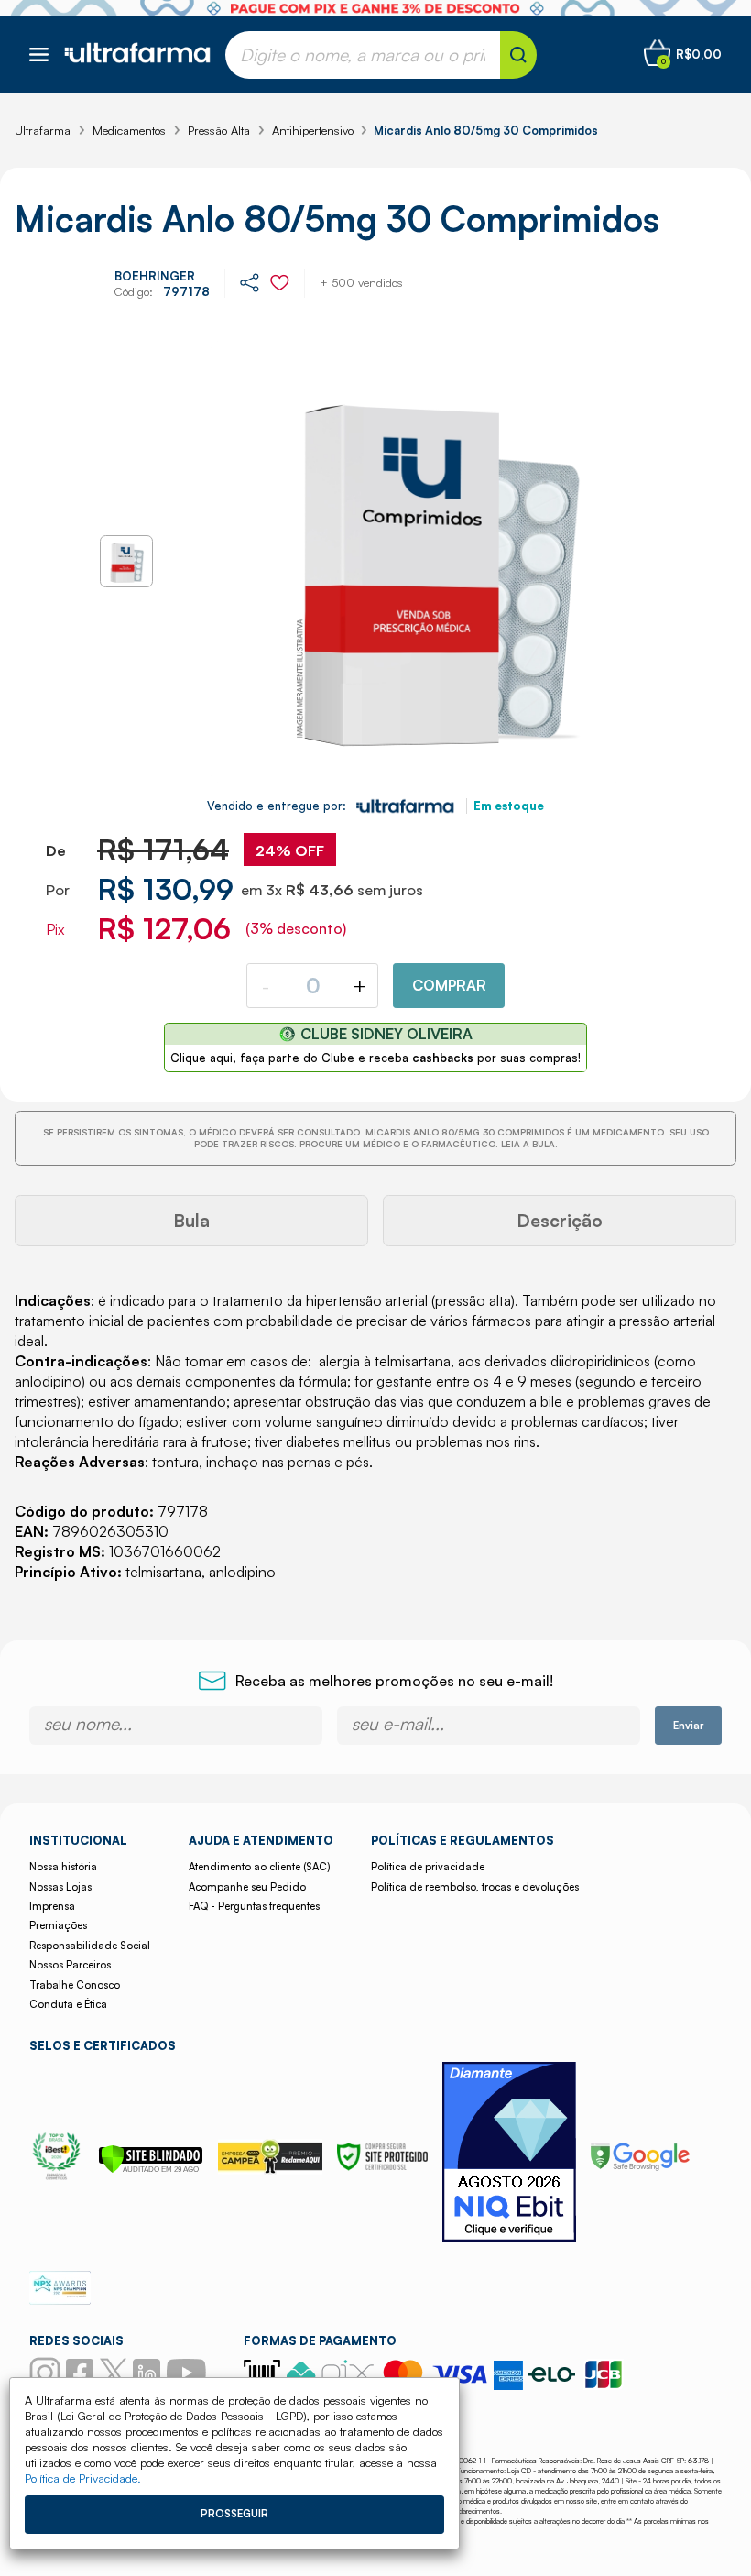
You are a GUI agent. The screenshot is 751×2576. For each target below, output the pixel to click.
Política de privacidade (428, 1867)
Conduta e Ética (68, 2004)
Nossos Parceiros (70, 1965)
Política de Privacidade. (83, 2478)
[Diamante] (509, 2154)
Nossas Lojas (60, 1887)
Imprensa (52, 1906)
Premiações (58, 1925)
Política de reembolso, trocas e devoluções (475, 1887)
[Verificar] (151, 2168)
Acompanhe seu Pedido (247, 1887)
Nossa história (63, 1867)
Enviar (688, 1726)
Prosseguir (234, 2514)
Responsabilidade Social (90, 1946)
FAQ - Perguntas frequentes (254, 1906)
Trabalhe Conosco (75, 1985)
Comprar (449, 985)
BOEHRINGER (155, 276)
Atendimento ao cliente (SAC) (259, 1867)
